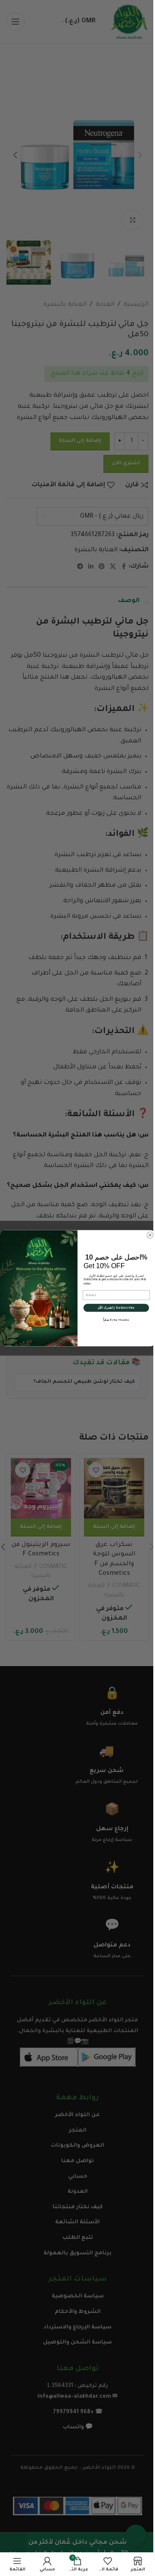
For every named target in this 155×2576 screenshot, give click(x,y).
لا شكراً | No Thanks (116, 1319)
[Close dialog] (150, 1235)
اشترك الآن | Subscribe (116, 1307)
